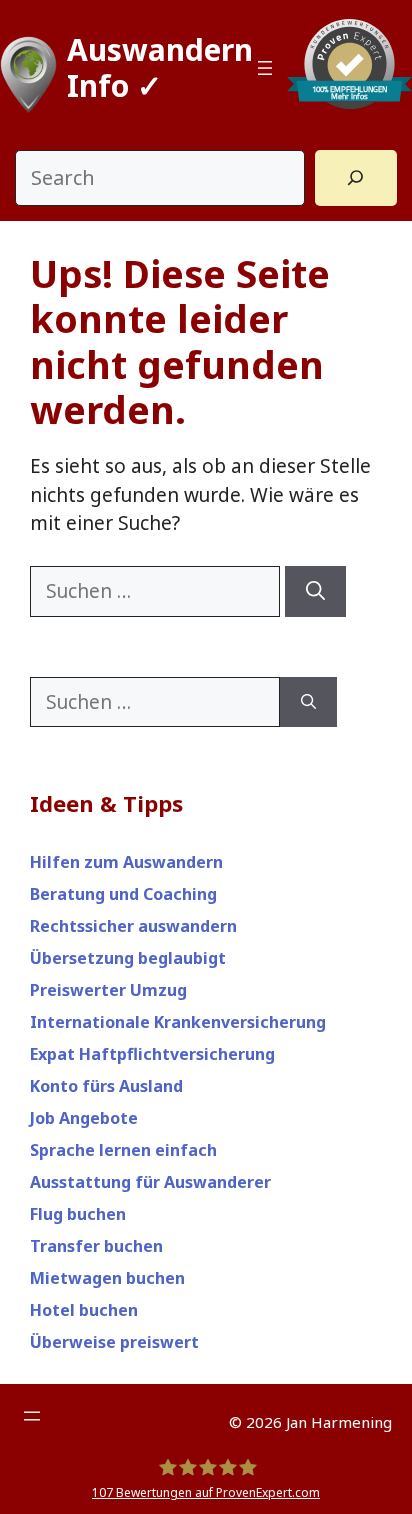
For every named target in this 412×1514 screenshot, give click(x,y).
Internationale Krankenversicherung (178, 1022)
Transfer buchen (96, 1246)
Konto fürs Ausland (106, 1086)
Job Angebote (84, 1118)
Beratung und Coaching (123, 894)
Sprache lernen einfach (123, 1150)
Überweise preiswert (114, 1342)
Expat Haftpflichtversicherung (152, 1054)
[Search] (356, 178)
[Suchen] (315, 591)
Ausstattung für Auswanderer (150, 1182)
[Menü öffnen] (265, 68)
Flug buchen (78, 1214)
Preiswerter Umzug (108, 990)
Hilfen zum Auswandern (126, 862)
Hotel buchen (84, 1310)
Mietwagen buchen (107, 1278)
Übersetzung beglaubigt (128, 958)
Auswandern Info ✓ (160, 67)
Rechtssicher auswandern (133, 926)
